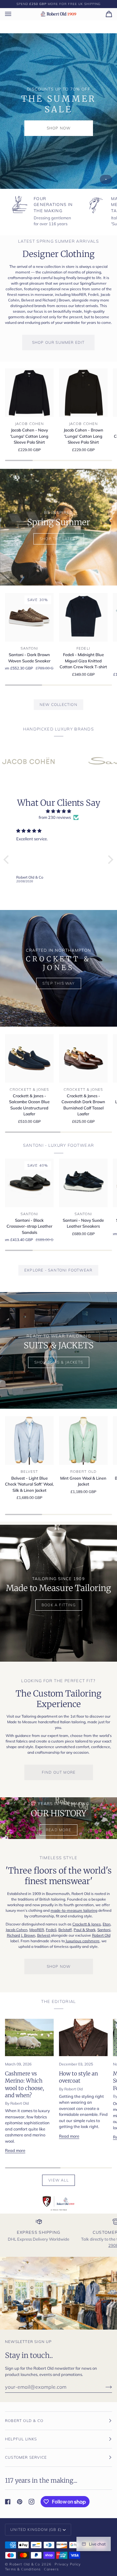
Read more (15, 2150)
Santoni (104, 1930)
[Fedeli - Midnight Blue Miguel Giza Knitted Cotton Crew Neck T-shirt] (83, 617)
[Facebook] (8, 2502)
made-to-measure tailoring (74, 1910)
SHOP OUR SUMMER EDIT (58, 342)
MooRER (37, 1930)
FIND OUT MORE (58, 1772)
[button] (8, 860)
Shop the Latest (59, 539)
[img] (58, 811)
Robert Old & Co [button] (24, 2421)
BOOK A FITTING (59, 1605)
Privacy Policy (68, 2564)
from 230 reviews (55, 817)
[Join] (104, 2387)
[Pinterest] (20, 2502)
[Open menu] (14, 14)
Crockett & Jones (87, 1924)
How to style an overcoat (78, 2077)
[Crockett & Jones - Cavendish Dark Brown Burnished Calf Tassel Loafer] (83, 1058)
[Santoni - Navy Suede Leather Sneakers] (83, 1183)
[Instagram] (32, 2502)
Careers (51, 2569)
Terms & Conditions (23, 2569)
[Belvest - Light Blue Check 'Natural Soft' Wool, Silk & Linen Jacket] (29, 1440)
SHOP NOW (58, 128)
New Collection (58, 705)
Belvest (44, 1935)
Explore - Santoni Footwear (58, 1270)
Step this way (59, 983)
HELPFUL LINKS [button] (21, 2439)
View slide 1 (106, 179)
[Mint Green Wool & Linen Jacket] (83, 1440)
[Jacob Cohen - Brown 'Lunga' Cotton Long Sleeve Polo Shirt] (83, 393)
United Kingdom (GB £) (36, 2529)
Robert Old (101, 1935)
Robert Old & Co (25, 2564)
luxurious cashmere (82, 1941)
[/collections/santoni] (68, 761)
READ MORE (58, 1830)
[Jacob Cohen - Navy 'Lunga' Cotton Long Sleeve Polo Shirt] (29, 393)
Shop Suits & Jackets (59, 1362)
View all (58, 2180)
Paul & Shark (85, 1930)
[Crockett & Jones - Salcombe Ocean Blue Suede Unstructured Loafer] (29, 1058)
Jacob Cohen (17, 1930)
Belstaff (65, 1930)
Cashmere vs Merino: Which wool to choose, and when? (24, 2084)
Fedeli (51, 1930)
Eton (107, 1924)
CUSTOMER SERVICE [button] (26, 2457)
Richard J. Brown (21, 1935)
